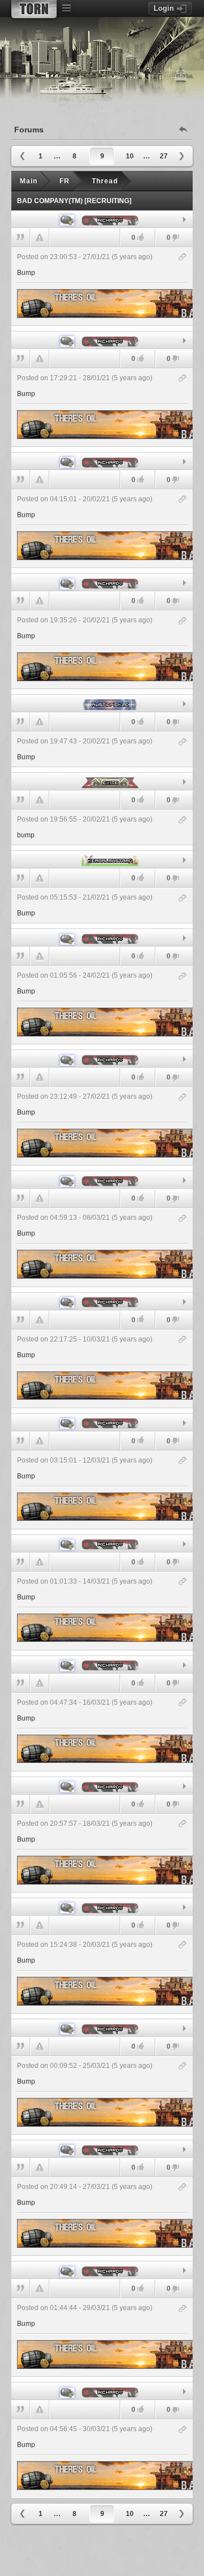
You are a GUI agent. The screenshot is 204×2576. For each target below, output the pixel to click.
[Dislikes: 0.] (176, 238)
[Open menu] (66, 8)
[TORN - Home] (34, 9)
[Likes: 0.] (141, 237)
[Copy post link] (183, 258)
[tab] (102, 220)
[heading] (102, 286)
